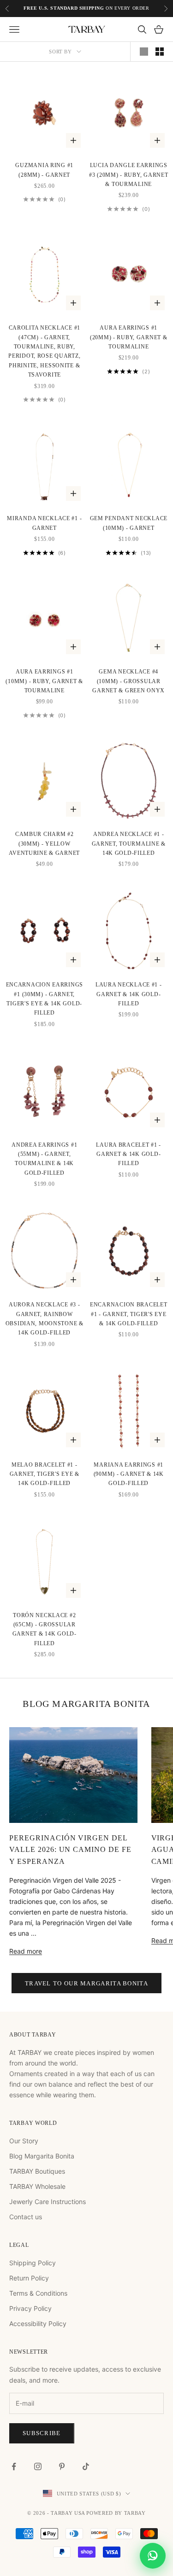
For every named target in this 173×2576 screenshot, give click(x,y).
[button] (153, 2556)
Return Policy (29, 2278)
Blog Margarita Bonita (42, 2156)
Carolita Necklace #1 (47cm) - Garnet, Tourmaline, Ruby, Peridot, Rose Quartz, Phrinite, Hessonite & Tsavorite (44, 351)
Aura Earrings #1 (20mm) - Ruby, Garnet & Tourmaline (129, 337)
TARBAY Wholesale (37, 2186)
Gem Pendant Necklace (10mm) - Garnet (129, 523)
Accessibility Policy (38, 2324)
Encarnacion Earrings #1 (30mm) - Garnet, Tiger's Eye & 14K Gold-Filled (45, 999)
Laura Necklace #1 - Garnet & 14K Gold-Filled (129, 994)
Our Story (24, 2141)
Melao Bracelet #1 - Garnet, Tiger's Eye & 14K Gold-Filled (45, 1474)
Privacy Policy (30, 2308)
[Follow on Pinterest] (62, 2466)
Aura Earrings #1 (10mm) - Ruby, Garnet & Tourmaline (44, 681)
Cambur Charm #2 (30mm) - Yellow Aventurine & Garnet (44, 844)
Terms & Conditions (38, 2293)
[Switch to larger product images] (144, 52)
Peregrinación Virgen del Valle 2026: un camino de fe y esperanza (70, 1850)
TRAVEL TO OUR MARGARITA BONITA (86, 1983)
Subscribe (42, 2433)
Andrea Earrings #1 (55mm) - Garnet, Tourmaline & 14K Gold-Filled (44, 1159)
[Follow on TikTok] (86, 2466)
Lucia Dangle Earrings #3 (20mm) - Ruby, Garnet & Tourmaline (128, 175)
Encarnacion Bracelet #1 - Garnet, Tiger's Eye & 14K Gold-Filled (128, 1314)
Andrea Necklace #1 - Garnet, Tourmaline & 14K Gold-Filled (129, 844)
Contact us (26, 2217)
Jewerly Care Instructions (48, 2202)
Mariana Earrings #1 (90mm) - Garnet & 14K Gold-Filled (129, 1474)
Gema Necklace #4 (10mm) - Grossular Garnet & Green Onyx (128, 681)
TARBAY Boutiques (37, 2171)
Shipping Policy (33, 2263)
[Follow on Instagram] (38, 2466)
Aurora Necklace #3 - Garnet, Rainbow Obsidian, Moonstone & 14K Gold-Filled (45, 1319)
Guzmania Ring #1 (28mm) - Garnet (44, 170)
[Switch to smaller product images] (160, 52)
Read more (26, 1951)
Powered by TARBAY (116, 2513)
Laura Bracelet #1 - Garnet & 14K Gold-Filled (128, 1154)
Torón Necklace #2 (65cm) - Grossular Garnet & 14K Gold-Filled (45, 1629)
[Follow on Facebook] (14, 2466)
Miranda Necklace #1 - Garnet (44, 523)
